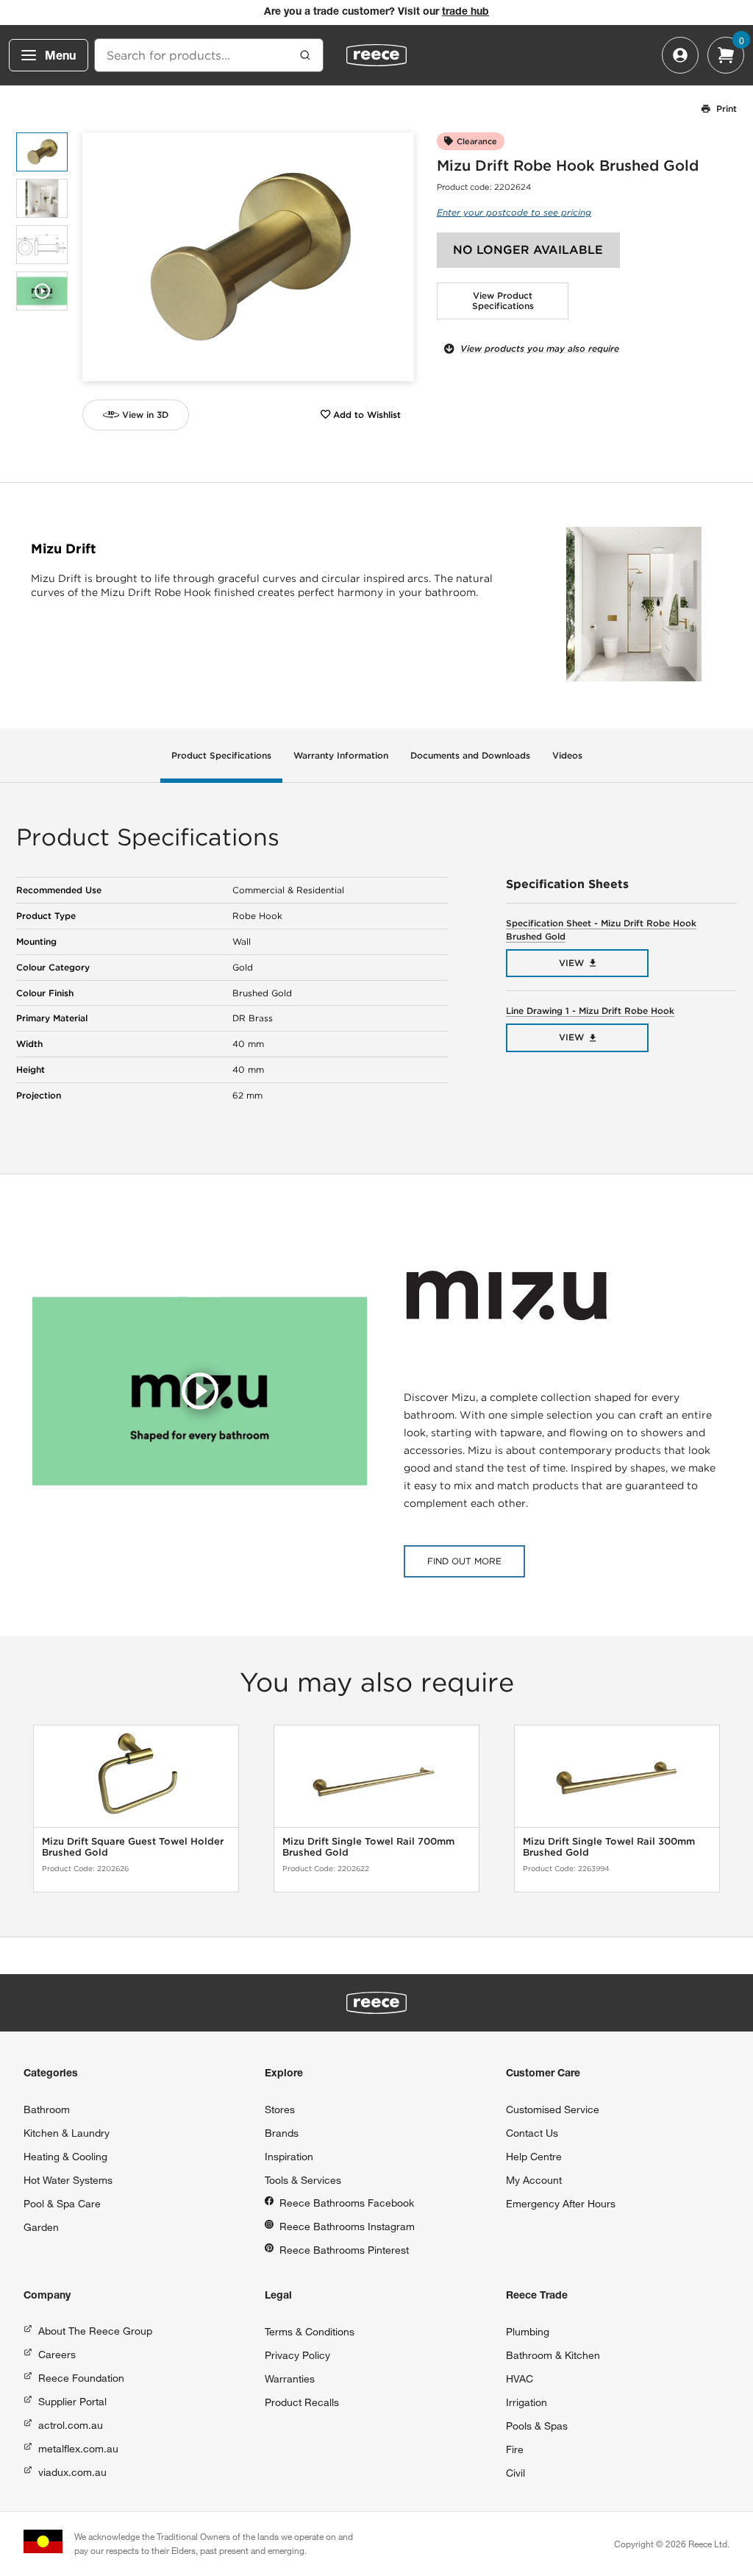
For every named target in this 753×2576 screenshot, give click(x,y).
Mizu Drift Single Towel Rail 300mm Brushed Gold (609, 1847)
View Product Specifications (503, 301)
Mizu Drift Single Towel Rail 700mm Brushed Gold (368, 1847)
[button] (397, 257)
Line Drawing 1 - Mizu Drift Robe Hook (590, 1011)
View (571, 963)
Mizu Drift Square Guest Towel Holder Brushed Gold (133, 1847)
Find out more (464, 1561)
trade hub (465, 13)
